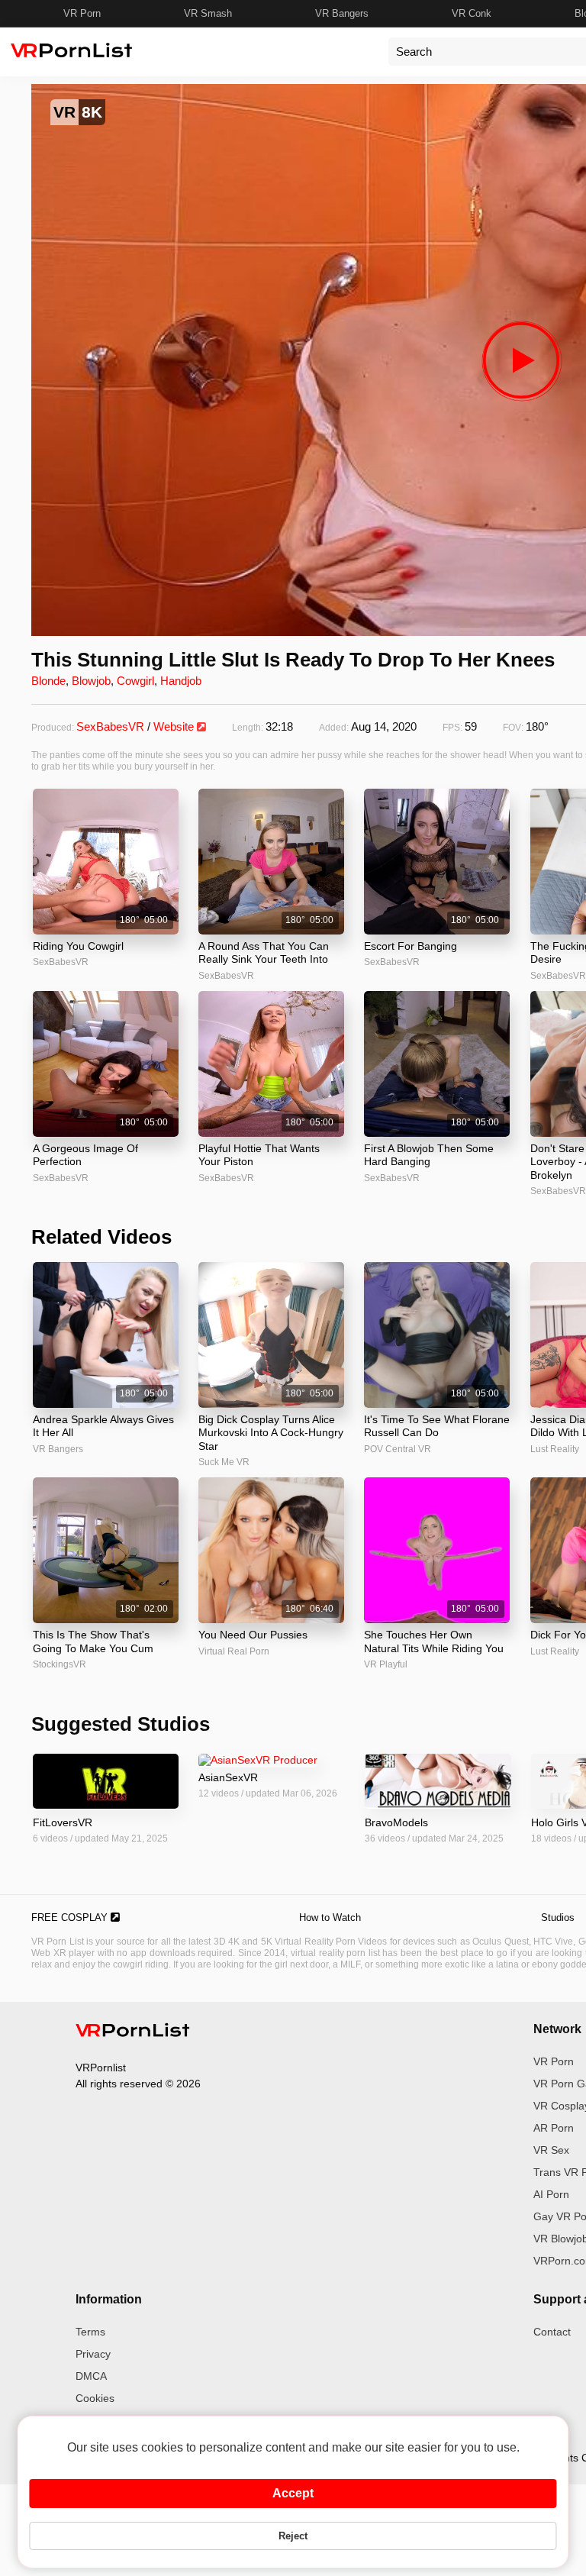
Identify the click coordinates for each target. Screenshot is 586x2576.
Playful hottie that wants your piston (259, 1155)
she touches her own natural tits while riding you (434, 1641)
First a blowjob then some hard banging (429, 1155)
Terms (90, 2332)
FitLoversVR (63, 1822)
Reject (293, 2536)
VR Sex (551, 2150)
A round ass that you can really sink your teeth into (264, 953)
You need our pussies (253, 1635)
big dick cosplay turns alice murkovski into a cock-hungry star (271, 1433)
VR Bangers (342, 13)
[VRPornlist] (133, 2032)
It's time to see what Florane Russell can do (437, 1426)
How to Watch (330, 1917)
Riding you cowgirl (78, 946)
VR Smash (208, 13)
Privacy (93, 2354)
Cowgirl (135, 681)
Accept (293, 2493)
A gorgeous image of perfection (85, 1155)
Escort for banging (411, 946)
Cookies (95, 2398)
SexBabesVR (110, 726)
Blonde (48, 681)
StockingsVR (60, 1664)
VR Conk (472, 13)
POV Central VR (398, 1449)
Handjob (181, 681)
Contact (552, 2332)
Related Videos (101, 1237)
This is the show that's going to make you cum (93, 1641)
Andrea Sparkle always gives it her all (103, 1426)
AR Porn (554, 2128)
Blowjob (91, 681)
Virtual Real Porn (234, 1651)
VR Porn (82, 13)
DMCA (91, 2376)
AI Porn (551, 2194)
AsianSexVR (228, 1777)
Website (175, 726)
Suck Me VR (224, 1462)
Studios (558, 1917)
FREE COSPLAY (71, 1917)
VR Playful (386, 1664)
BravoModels (396, 1822)
